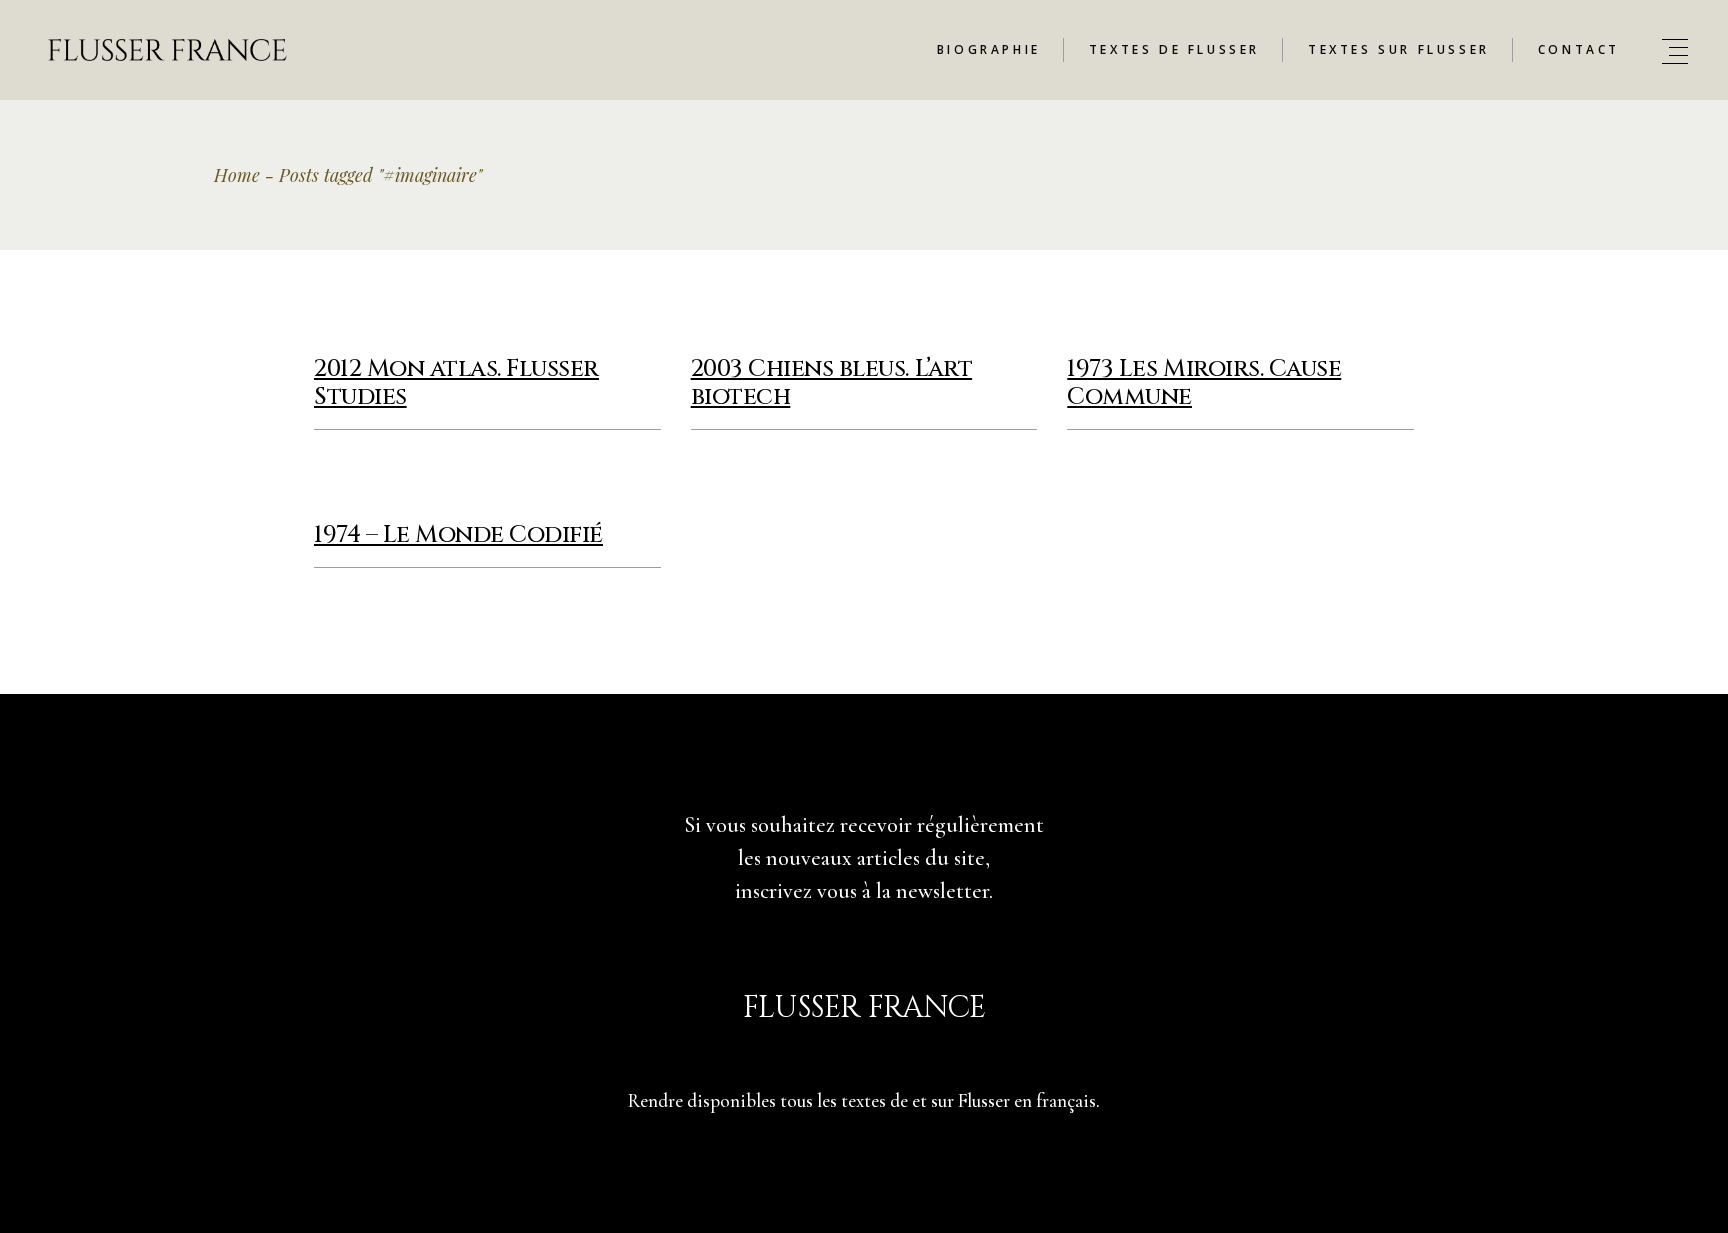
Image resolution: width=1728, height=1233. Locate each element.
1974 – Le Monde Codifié (458, 535)
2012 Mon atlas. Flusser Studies (456, 383)
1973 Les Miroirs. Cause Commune (1204, 383)
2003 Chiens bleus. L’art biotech (831, 383)
